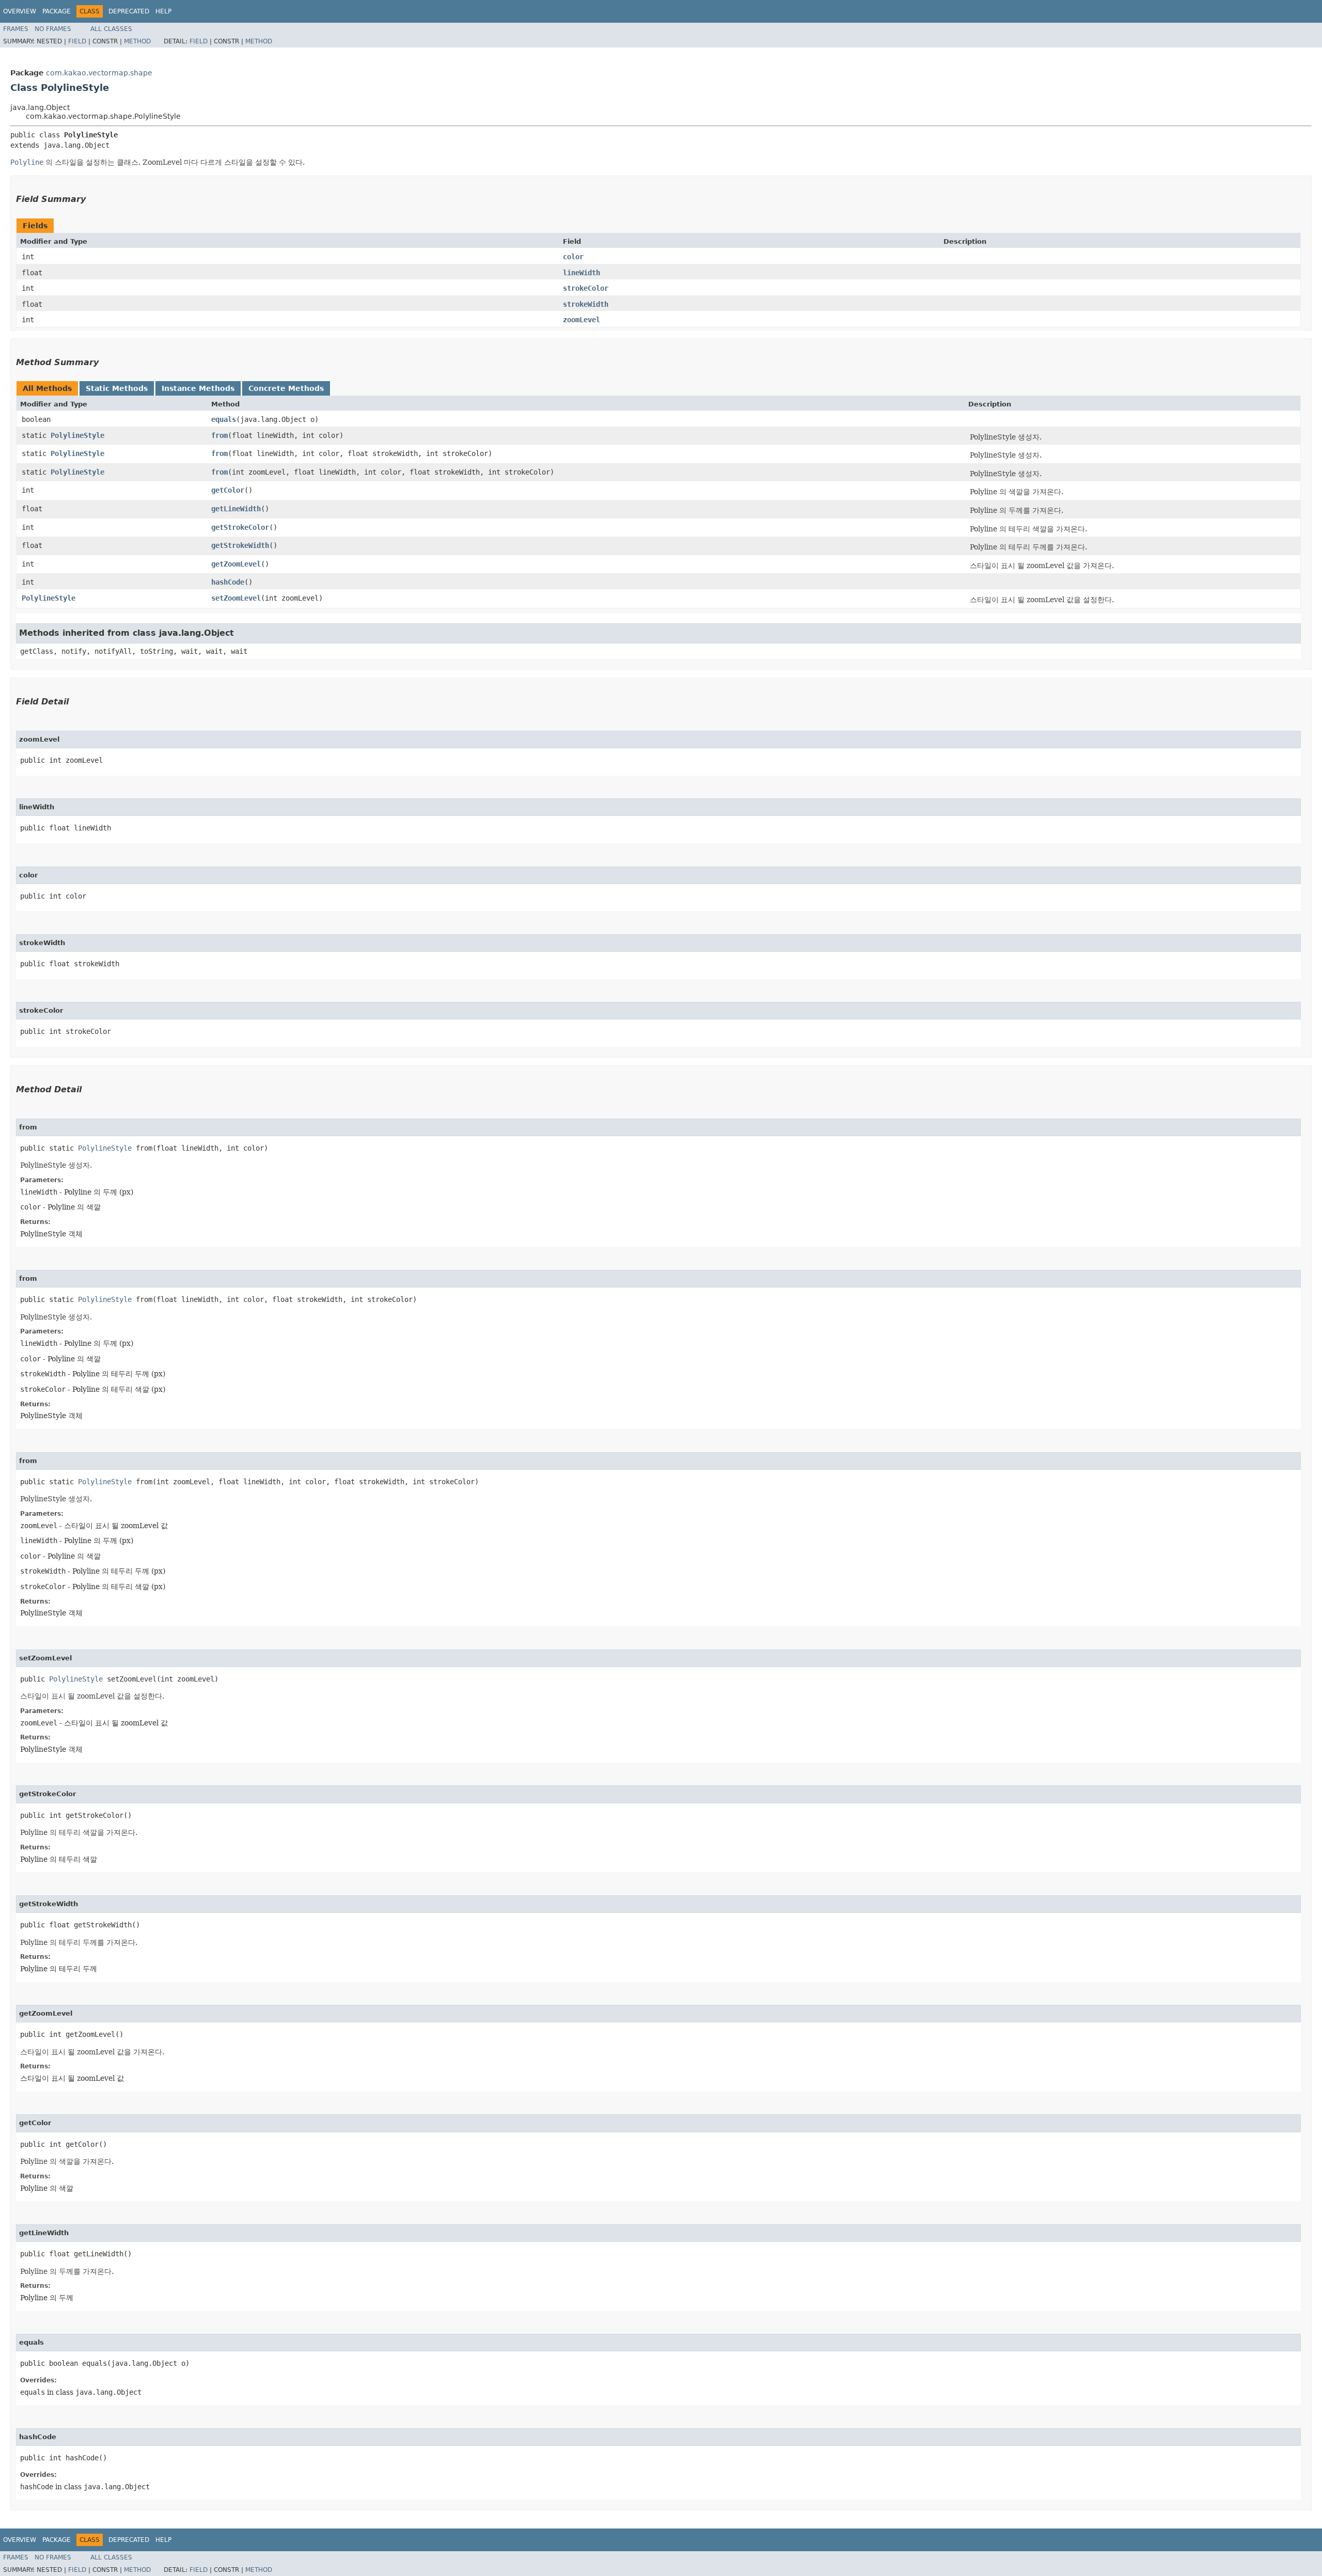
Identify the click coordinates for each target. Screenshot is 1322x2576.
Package (57, 11)
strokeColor (586, 288)
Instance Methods (198, 388)
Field (77, 41)
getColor (228, 490)
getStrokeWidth (240, 545)
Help (163, 11)
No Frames (53, 29)
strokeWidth (586, 304)
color (573, 257)
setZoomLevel (236, 598)
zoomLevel (581, 320)
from (219, 435)
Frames (16, 29)
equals (224, 419)
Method (137, 41)
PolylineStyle (77, 435)
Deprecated (129, 11)
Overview (20, 11)
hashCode (228, 582)
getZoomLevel (236, 564)
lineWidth (581, 273)
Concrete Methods (286, 388)
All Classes (111, 29)
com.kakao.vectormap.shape (99, 73)
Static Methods (117, 388)
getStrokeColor (240, 527)
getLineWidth (236, 509)
